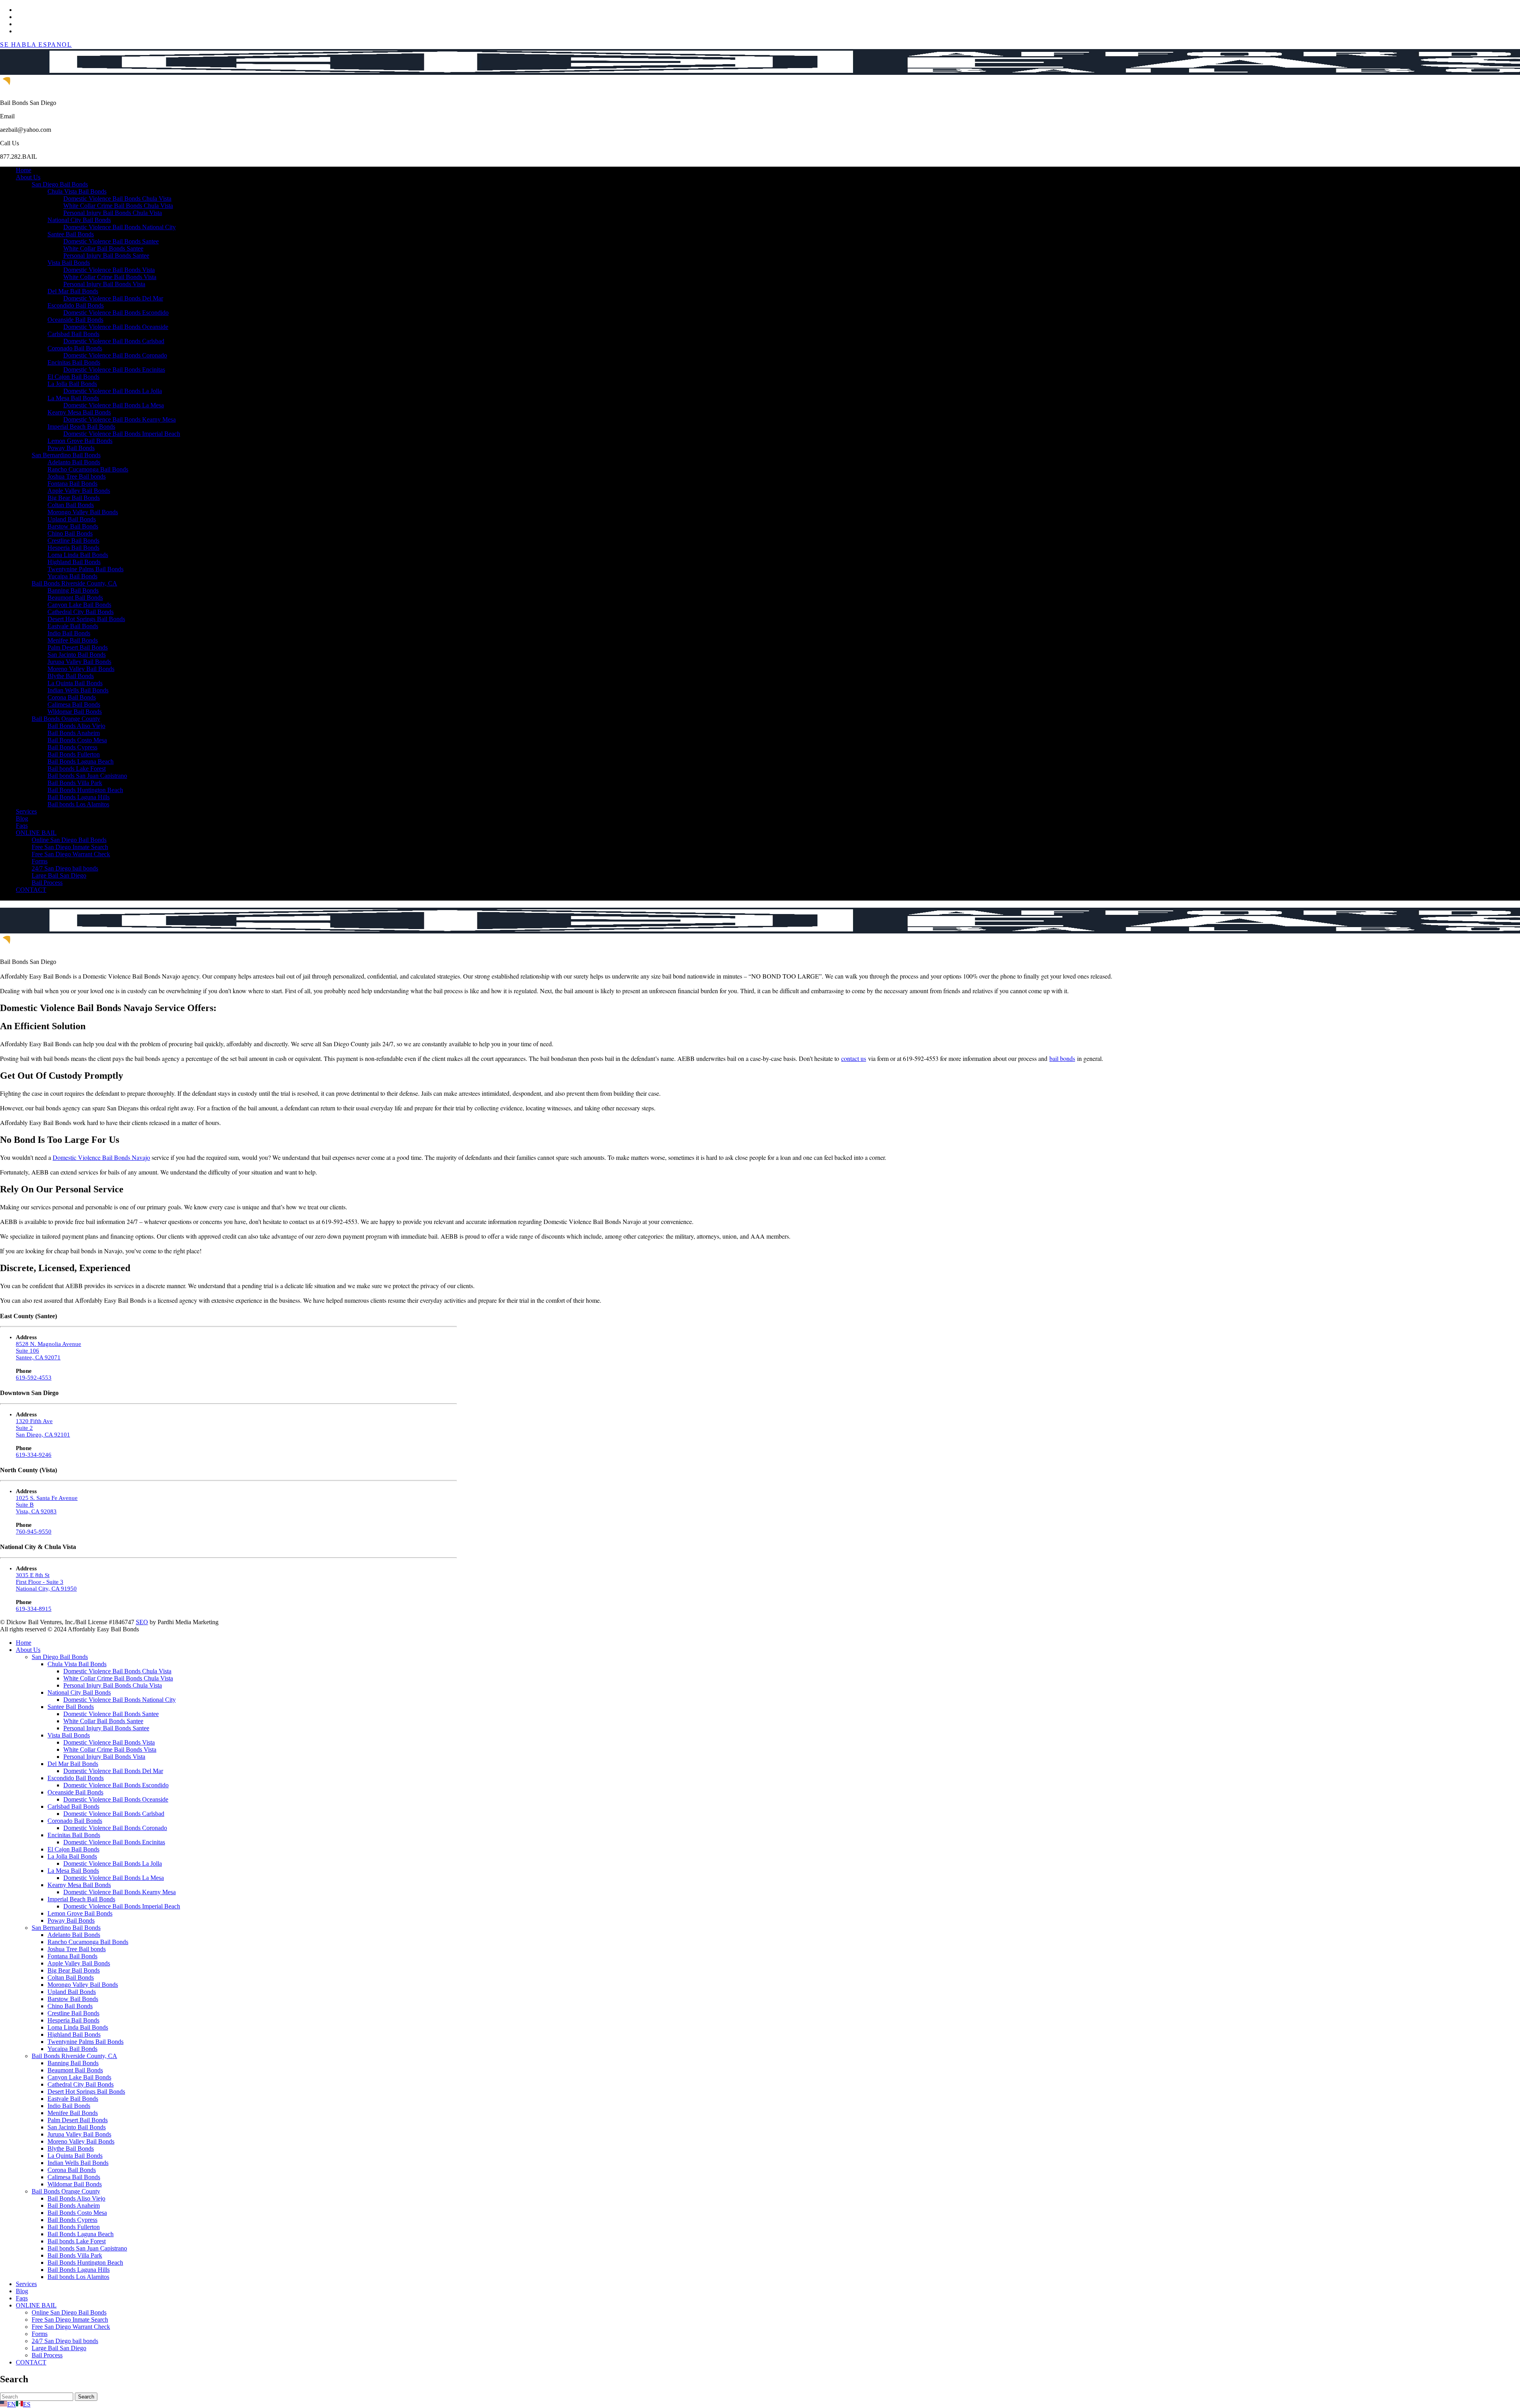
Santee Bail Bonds (71, 234)
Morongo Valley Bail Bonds (83, 512)
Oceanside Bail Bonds (75, 320)
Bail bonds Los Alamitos (78, 804)
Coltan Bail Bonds (71, 505)
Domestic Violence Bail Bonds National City (120, 227)
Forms (40, 861)
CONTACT (31, 890)
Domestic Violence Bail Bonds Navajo (101, 1157)
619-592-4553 (34, 1378)
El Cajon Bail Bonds (73, 377)
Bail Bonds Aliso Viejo (76, 726)
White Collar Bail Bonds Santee (103, 248)
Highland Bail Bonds (74, 562)
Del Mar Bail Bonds (73, 291)
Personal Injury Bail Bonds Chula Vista (113, 213)
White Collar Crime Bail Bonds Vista (110, 277)
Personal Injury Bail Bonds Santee (106, 256)
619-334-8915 (34, 1609)
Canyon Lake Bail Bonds (79, 605)
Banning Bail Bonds (73, 590)
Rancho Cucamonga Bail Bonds (88, 469)
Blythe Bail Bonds (71, 676)
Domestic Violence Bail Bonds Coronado (115, 355)
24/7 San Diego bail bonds (65, 868)
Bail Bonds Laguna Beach (81, 761)
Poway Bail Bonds (71, 448)
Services (26, 811)
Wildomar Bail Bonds (75, 712)
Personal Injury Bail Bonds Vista (104, 284)
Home (24, 170)
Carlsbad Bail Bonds (73, 334)
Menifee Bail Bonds (73, 640)
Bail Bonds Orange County (66, 719)
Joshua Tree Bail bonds (77, 476)
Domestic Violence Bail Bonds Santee (111, 241)
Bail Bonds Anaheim (74, 733)
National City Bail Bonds (79, 220)
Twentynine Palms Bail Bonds (85, 569)
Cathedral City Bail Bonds (81, 612)
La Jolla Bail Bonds (72, 384)
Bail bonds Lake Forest (77, 769)
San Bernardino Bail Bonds (66, 455)
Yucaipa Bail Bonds (72, 576)
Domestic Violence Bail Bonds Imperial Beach (122, 434)
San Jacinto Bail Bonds (77, 655)
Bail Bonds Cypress (72, 747)
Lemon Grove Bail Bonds (80, 441)
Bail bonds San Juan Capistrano (87, 776)
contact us (854, 1058)
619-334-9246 (34, 1455)
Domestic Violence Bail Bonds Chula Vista (117, 199)
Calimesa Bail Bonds (74, 704)
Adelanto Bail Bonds (74, 462)
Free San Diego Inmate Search (70, 847)
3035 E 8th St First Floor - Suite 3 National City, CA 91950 (46, 1582)
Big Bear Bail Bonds (74, 498)
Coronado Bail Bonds (75, 348)
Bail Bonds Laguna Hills (79, 797)
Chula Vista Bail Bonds (77, 191)
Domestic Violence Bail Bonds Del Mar (113, 298)
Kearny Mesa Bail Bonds (79, 412)
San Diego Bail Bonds (60, 184)
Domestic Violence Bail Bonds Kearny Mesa (120, 419)
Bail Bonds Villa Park (75, 783)
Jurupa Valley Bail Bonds (79, 662)
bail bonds (1062, 1058)
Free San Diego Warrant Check (71, 854)
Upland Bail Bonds (72, 519)
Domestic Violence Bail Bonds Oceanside (116, 327)
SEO (142, 1622)
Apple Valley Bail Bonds (79, 491)
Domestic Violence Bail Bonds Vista (109, 270)
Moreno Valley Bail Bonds (81, 669)
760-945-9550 (34, 1532)
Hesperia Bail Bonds (73, 548)
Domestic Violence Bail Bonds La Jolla (113, 391)
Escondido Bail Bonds (76, 305)
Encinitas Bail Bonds (74, 362)
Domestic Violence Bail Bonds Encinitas (114, 370)
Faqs (22, 826)
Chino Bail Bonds (70, 533)
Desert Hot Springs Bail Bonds (86, 619)
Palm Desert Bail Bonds (78, 647)
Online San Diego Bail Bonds (69, 840)
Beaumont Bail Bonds (75, 598)
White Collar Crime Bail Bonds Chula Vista (118, 206)
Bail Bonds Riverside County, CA (74, 583)
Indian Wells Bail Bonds (78, 690)
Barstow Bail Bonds (73, 526)
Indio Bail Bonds (69, 633)
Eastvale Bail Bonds (73, 626)
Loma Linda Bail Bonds (78, 555)
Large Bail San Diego (59, 875)
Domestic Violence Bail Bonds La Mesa (114, 405)
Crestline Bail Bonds (73, 541)
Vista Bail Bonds (69, 263)
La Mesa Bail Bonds (73, 398)
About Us (28, 177)
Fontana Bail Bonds (72, 484)
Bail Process (47, 883)
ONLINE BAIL (36, 833)
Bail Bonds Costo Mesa (77, 740)
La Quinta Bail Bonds (75, 683)
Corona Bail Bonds (72, 697)
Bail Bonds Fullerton (74, 754)
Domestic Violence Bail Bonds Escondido (116, 313)
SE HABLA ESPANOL (36, 45)
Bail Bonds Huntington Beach (85, 790)
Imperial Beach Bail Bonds (81, 427)
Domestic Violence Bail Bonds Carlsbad (114, 341)
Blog (22, 818)
